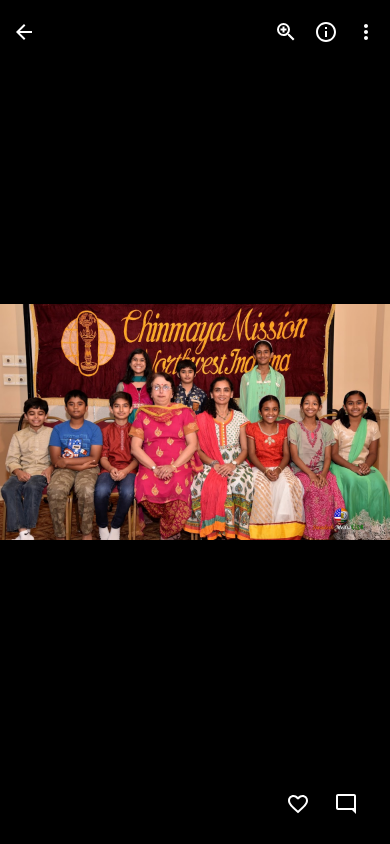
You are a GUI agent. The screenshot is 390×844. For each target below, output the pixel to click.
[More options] (366, 32)
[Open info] (326, 32)
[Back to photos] (24, 32)
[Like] (298, 804)
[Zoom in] (286, 32)
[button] (56, 422)
